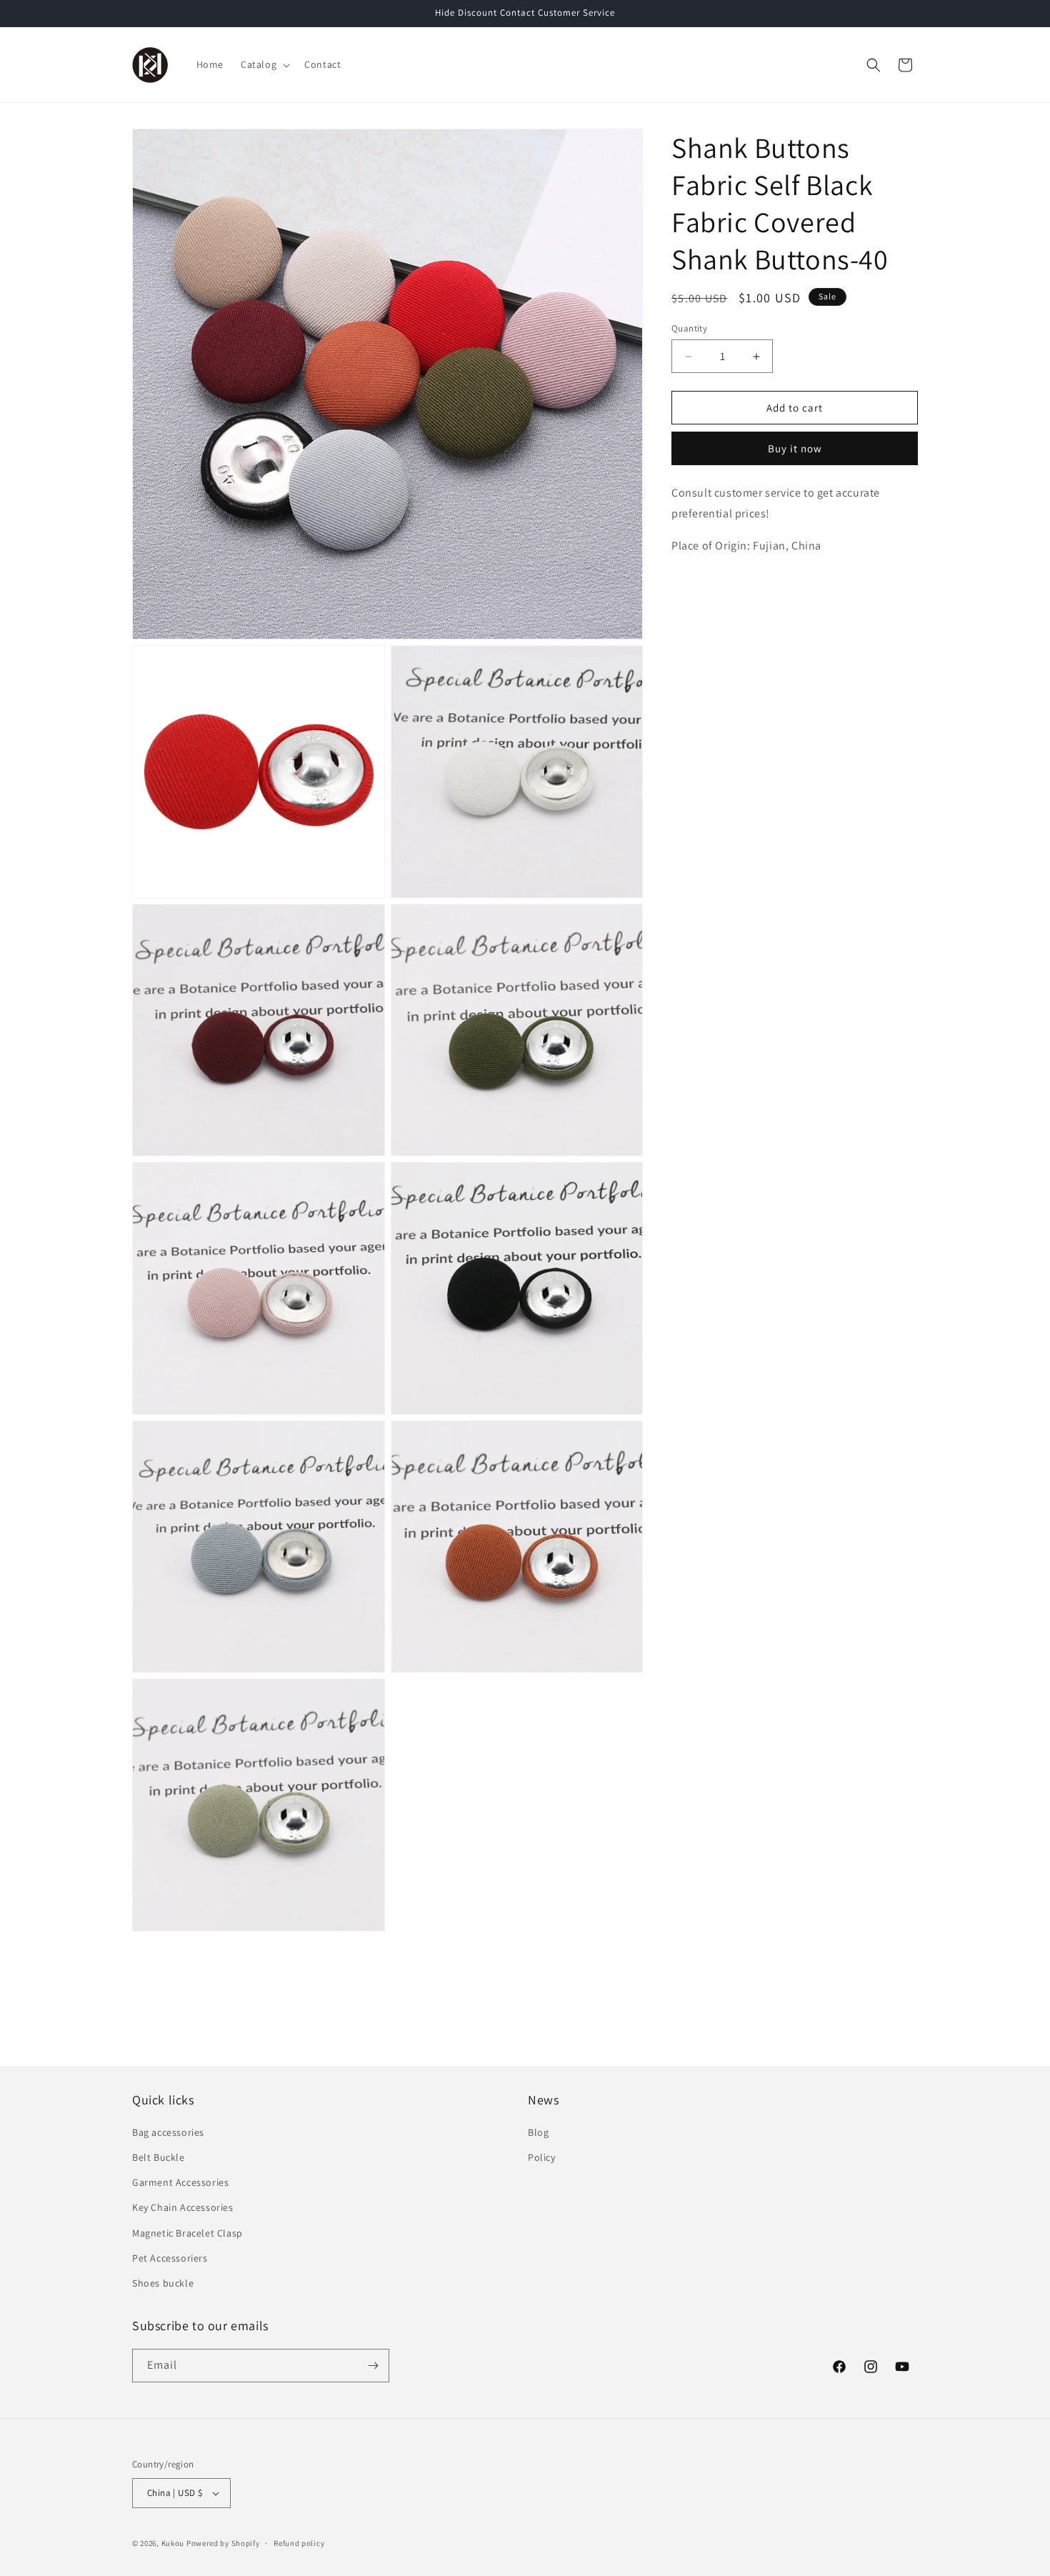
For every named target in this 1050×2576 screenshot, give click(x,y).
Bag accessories (168, 2132)
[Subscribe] (373, 2366)
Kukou (173, 2543)
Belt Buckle (159, 2157)
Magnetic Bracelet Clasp (187, 2233)
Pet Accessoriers (170, 2258)
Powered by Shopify (223, 2543)
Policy (542, 2157)
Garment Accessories (180, 2182)
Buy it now (795, 449)
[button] (264, 64)
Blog (538, 2132)
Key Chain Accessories (183, 2207)
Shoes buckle (163, 2283)
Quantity (689, 328)
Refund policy (299, 2543)
